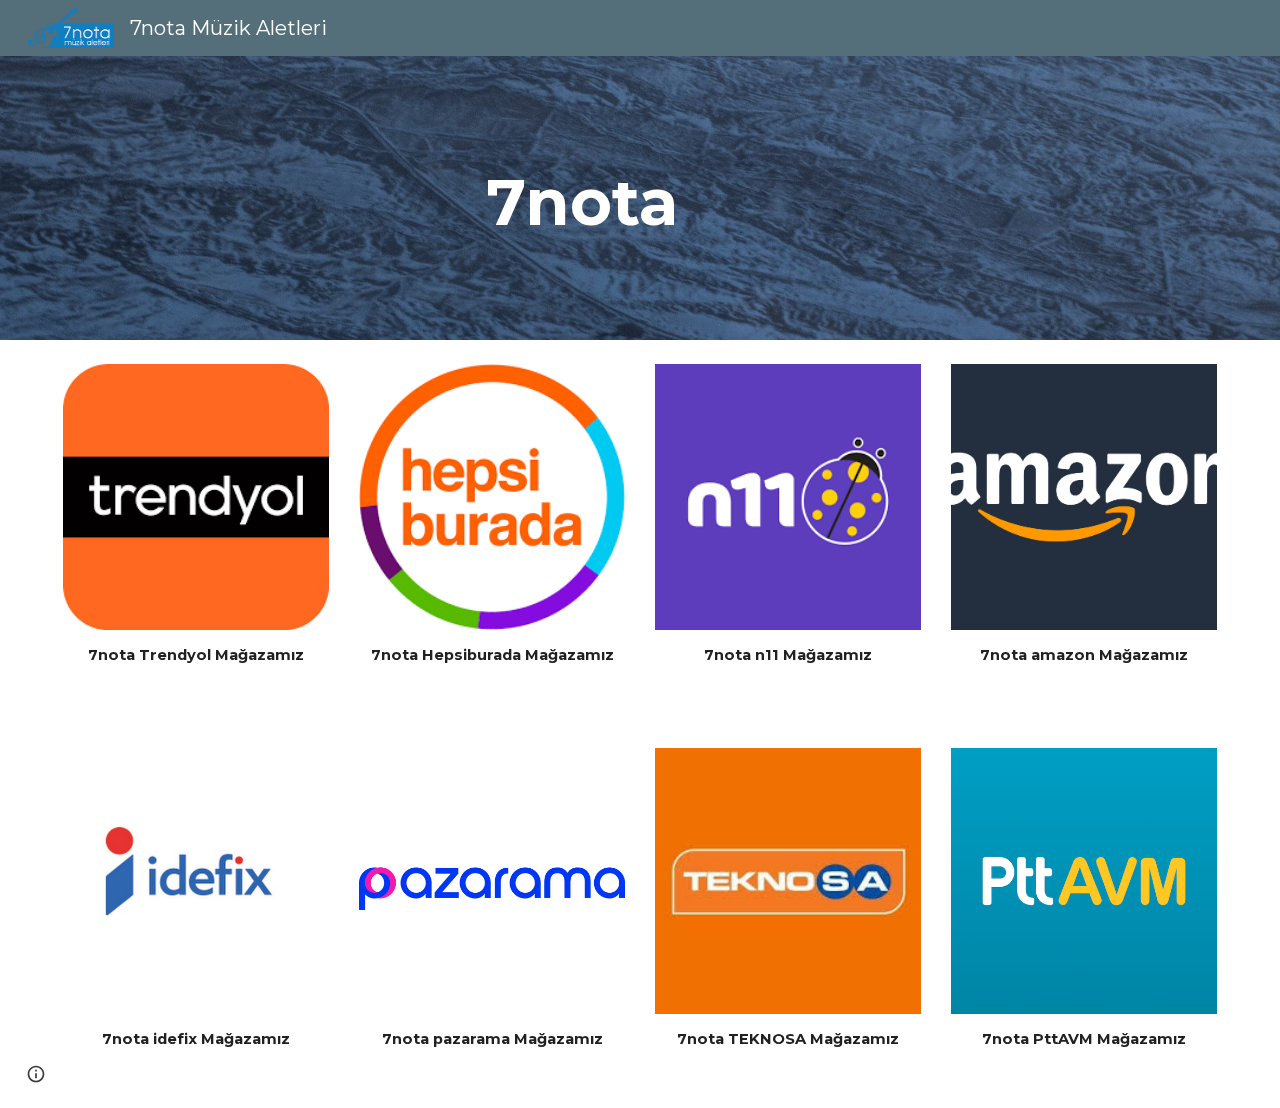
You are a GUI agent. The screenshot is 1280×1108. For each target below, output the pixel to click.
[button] (36, 1074)
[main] (591, 198)
